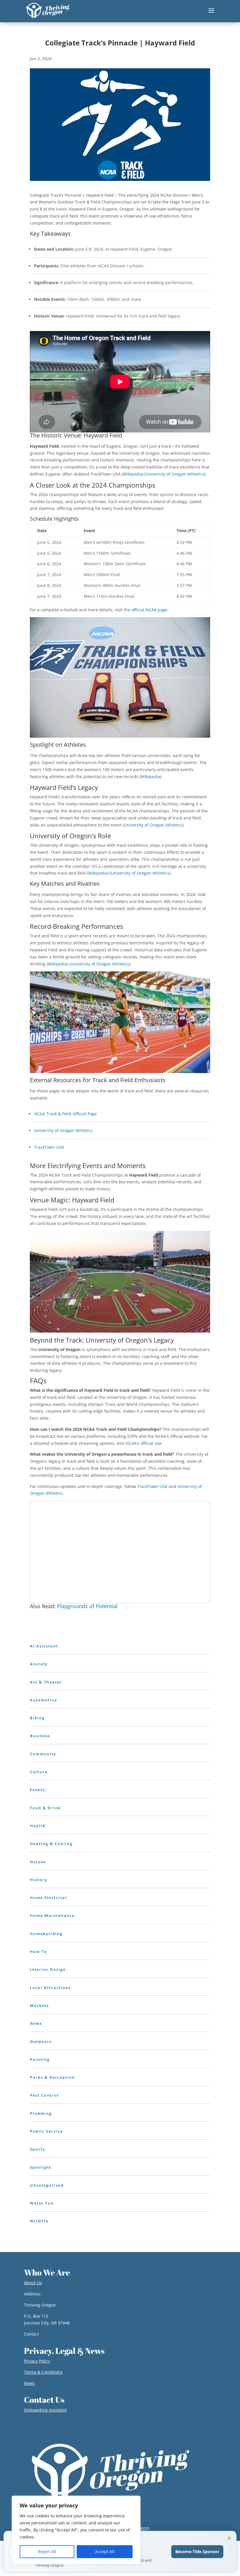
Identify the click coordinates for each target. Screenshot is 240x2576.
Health (38, 1826)
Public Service (46, 2131)
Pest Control (44, 2095)
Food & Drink (45, 1808)
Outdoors (41, 2042)
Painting (40, 2059)
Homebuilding (46, 1934)
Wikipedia (133, 474)
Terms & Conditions (43, 2372)
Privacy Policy (37, 2361)
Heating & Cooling (51, 1844)
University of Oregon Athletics (175, 474)
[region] (76, 2530)
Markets (39, 2005)
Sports (37, 2149)
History (39, 1880)
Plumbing (41, 2113)
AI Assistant (44, 1646)
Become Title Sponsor (197, 2552)
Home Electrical (48, 1898)
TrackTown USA (49, 1147)
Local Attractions (50, 1988)
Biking (37, 1718)
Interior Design (48, 1969)
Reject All (47, 2552)
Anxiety (39, 1664)
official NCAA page (149, 610)
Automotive (43, 1700)
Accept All (105, 2552)
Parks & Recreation (52, 2077)
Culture (39, 1772)
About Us (33, 2283)
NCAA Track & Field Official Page (65, 1114)
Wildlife (39, 2221)
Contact (31, 2334)
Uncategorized (47, 2185)
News (36, 2023)
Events (37, 1790)
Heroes (38, 1862)
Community (43, 1754)
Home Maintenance (52, 1915)
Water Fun (42, 2203)
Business (40, 1736)
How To (38, 1951)
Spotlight (41, 2167)
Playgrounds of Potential (87, 1606)
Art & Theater (46, 1682)
